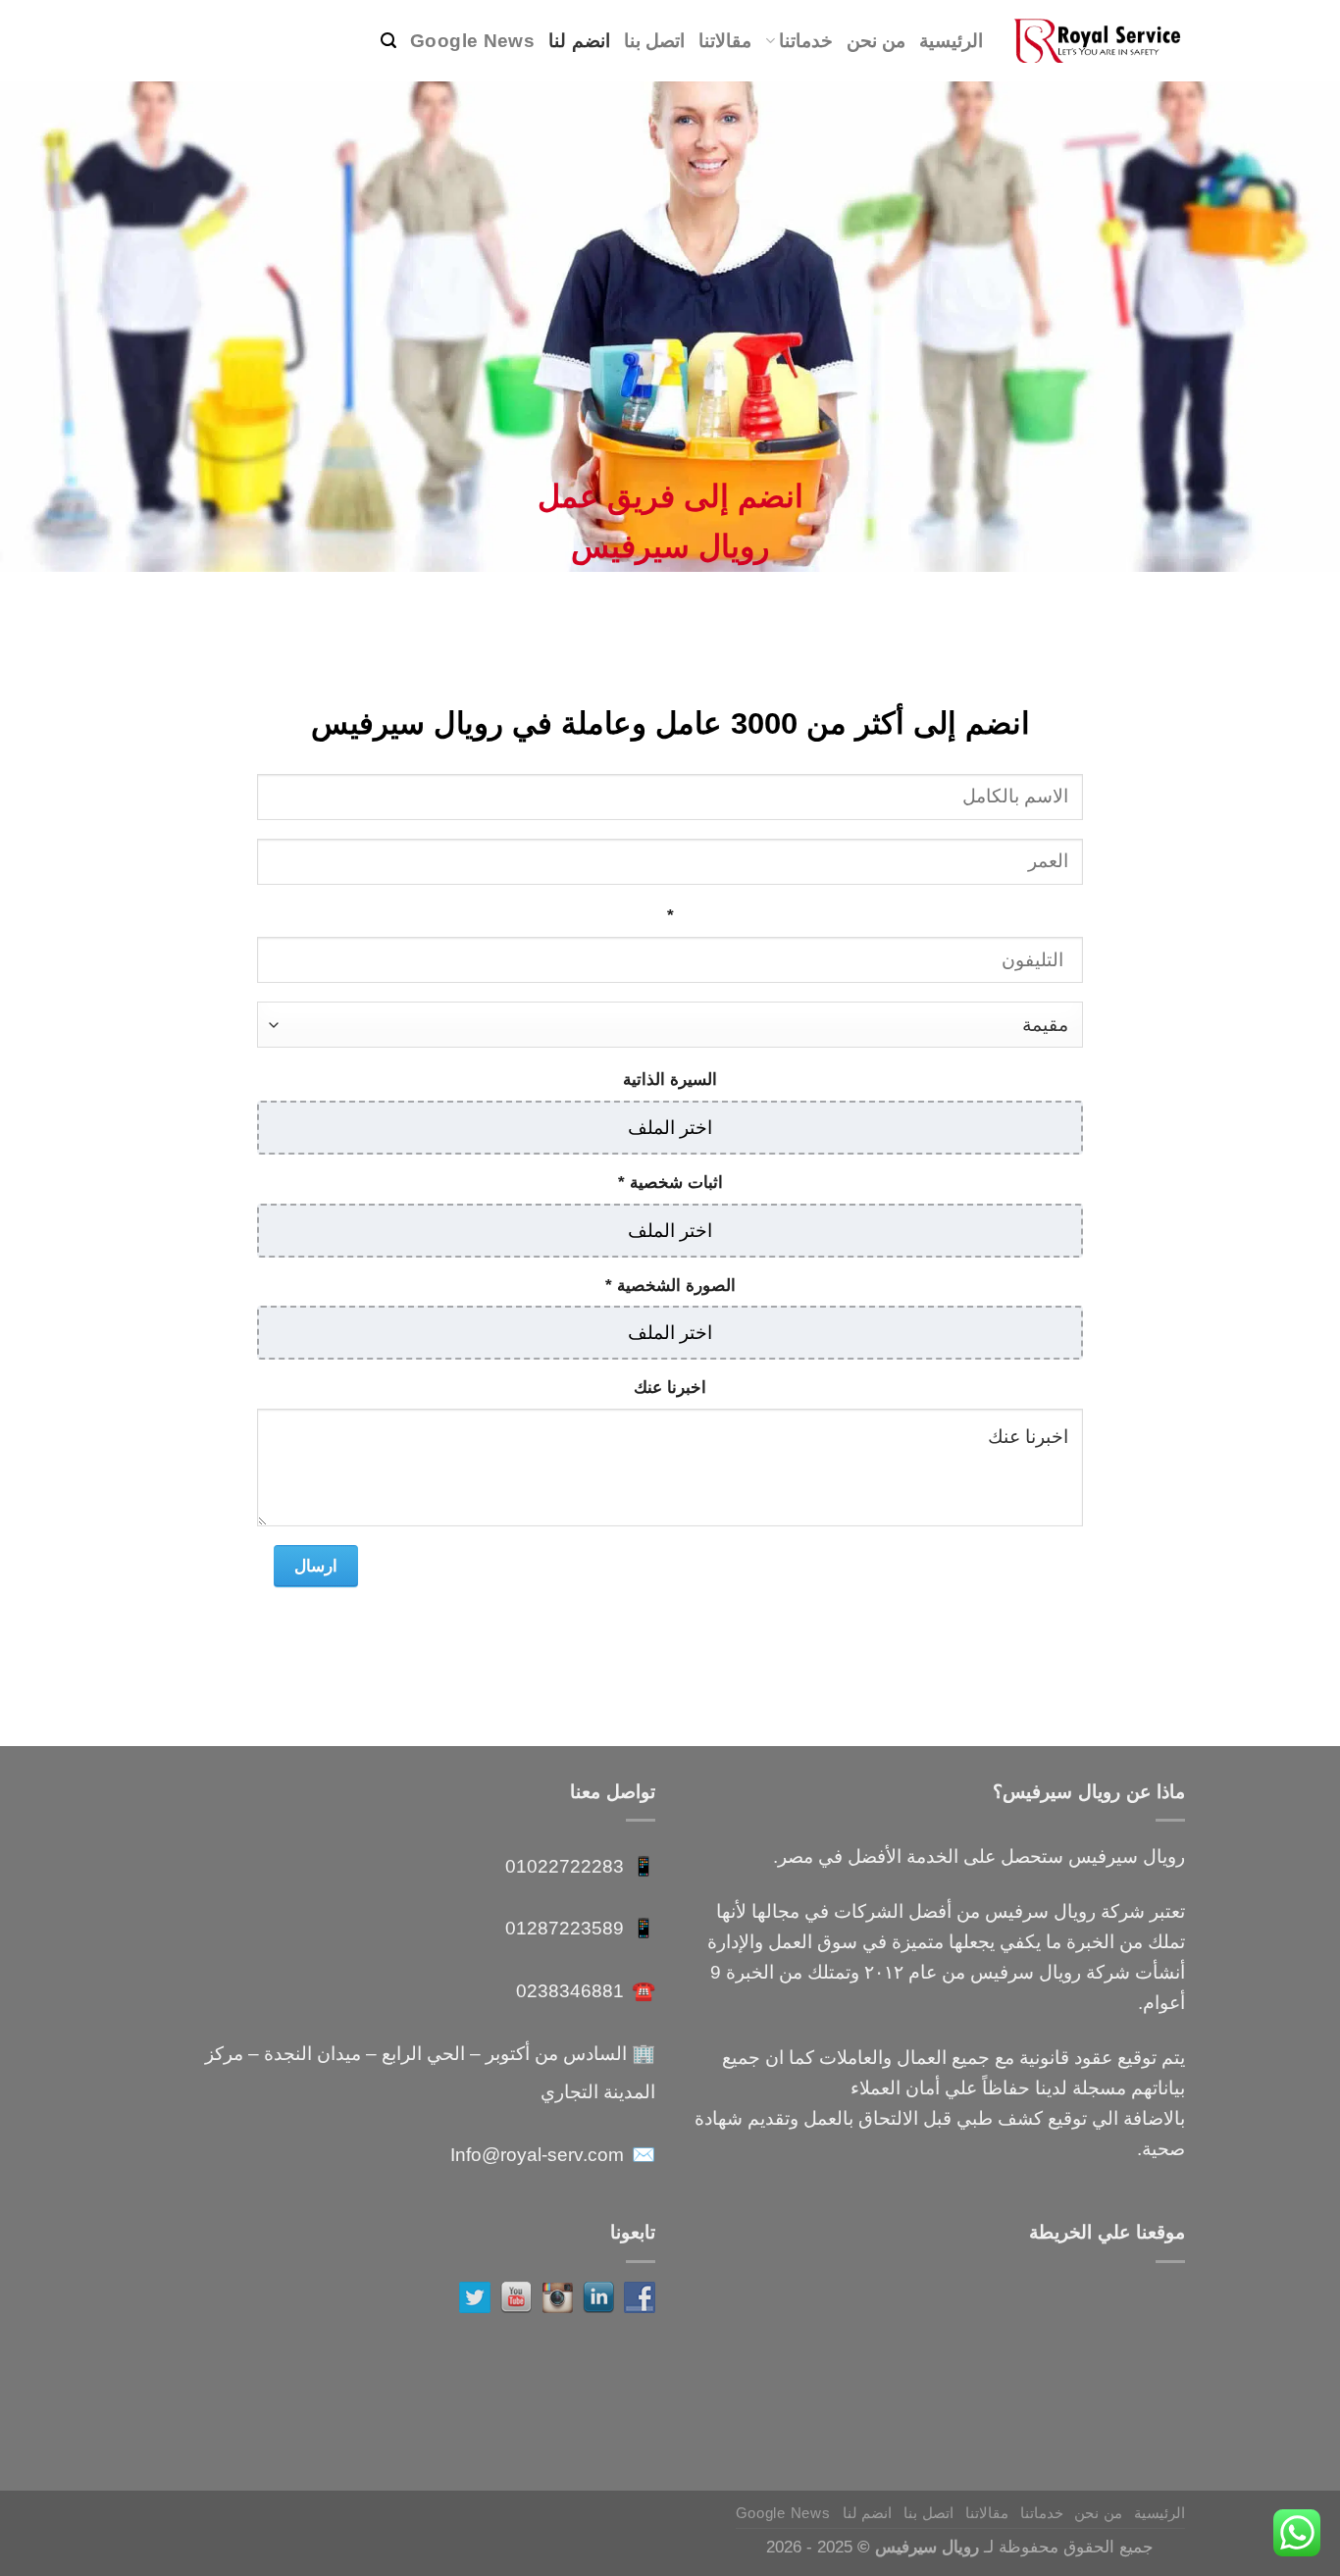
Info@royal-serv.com (537, 2154)
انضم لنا (579, 40)
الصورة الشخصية (670, 1285)
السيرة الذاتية (670, 1079)
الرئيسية (951, 40)
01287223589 (565, 1928)
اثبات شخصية (670, 1182)
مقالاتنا (725, 40)
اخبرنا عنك (670, 1387)
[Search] (388, 41)
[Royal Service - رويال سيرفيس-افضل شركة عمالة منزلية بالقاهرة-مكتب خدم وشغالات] (1099, 41)
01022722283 (565, 1866)
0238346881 (570, 1990)
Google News (472, 40)
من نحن (876, 40)
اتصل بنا (654, 40)
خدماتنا (806, 40)
